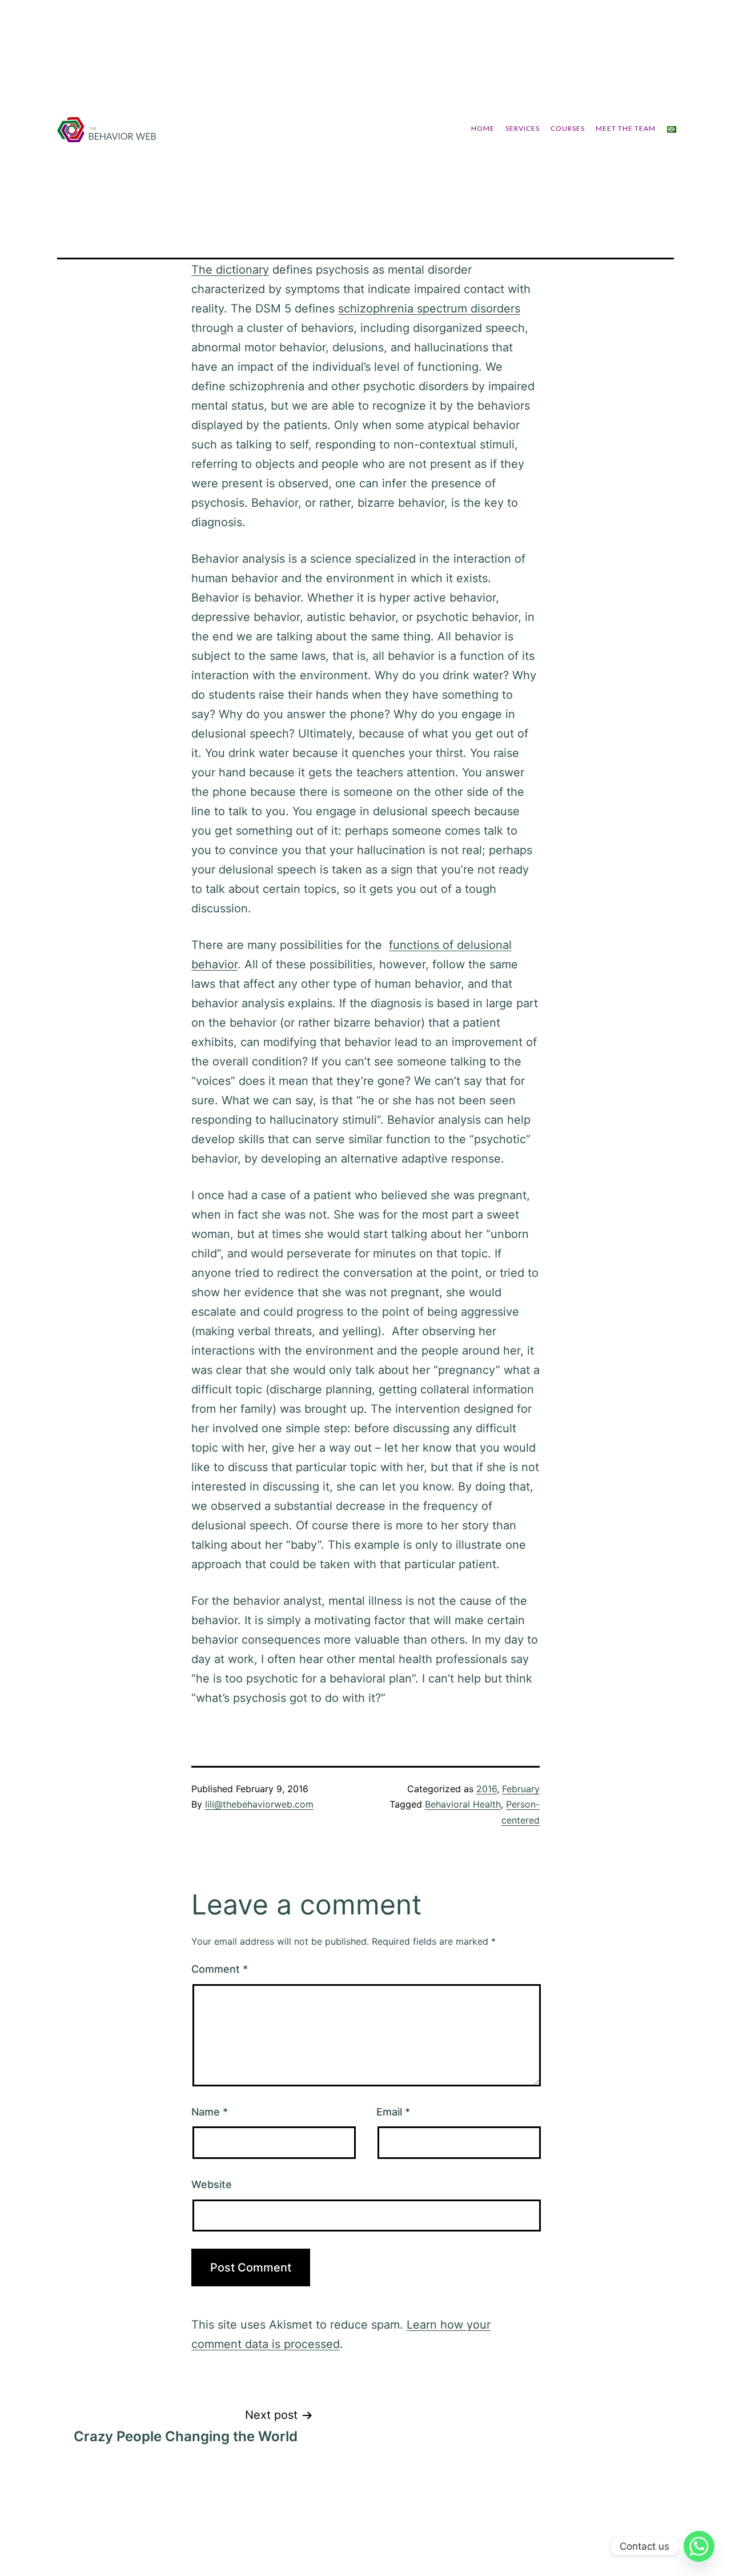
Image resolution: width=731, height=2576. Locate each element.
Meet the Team (626, 128)
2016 (487, 1789)
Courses (568, 128)
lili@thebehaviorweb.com (259, 1804)
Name (210, 2112)
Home (483, 128)
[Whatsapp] (699, 2546)
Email (393, 2112)
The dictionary (230, 270)
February (521, 1789)
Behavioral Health (463, 1804)
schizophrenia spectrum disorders (429, 309)
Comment (220, 1969)
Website (212, 2184)
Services (523, 128)
